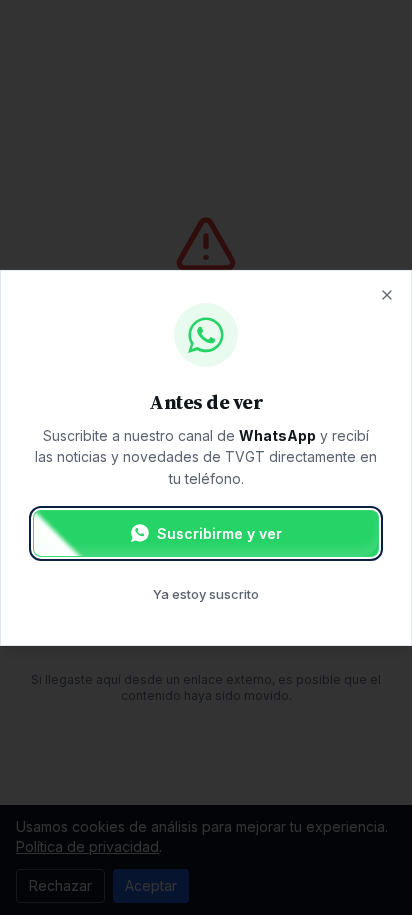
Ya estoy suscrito (206, 594)
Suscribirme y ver (219, 533)
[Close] (387, 294)
